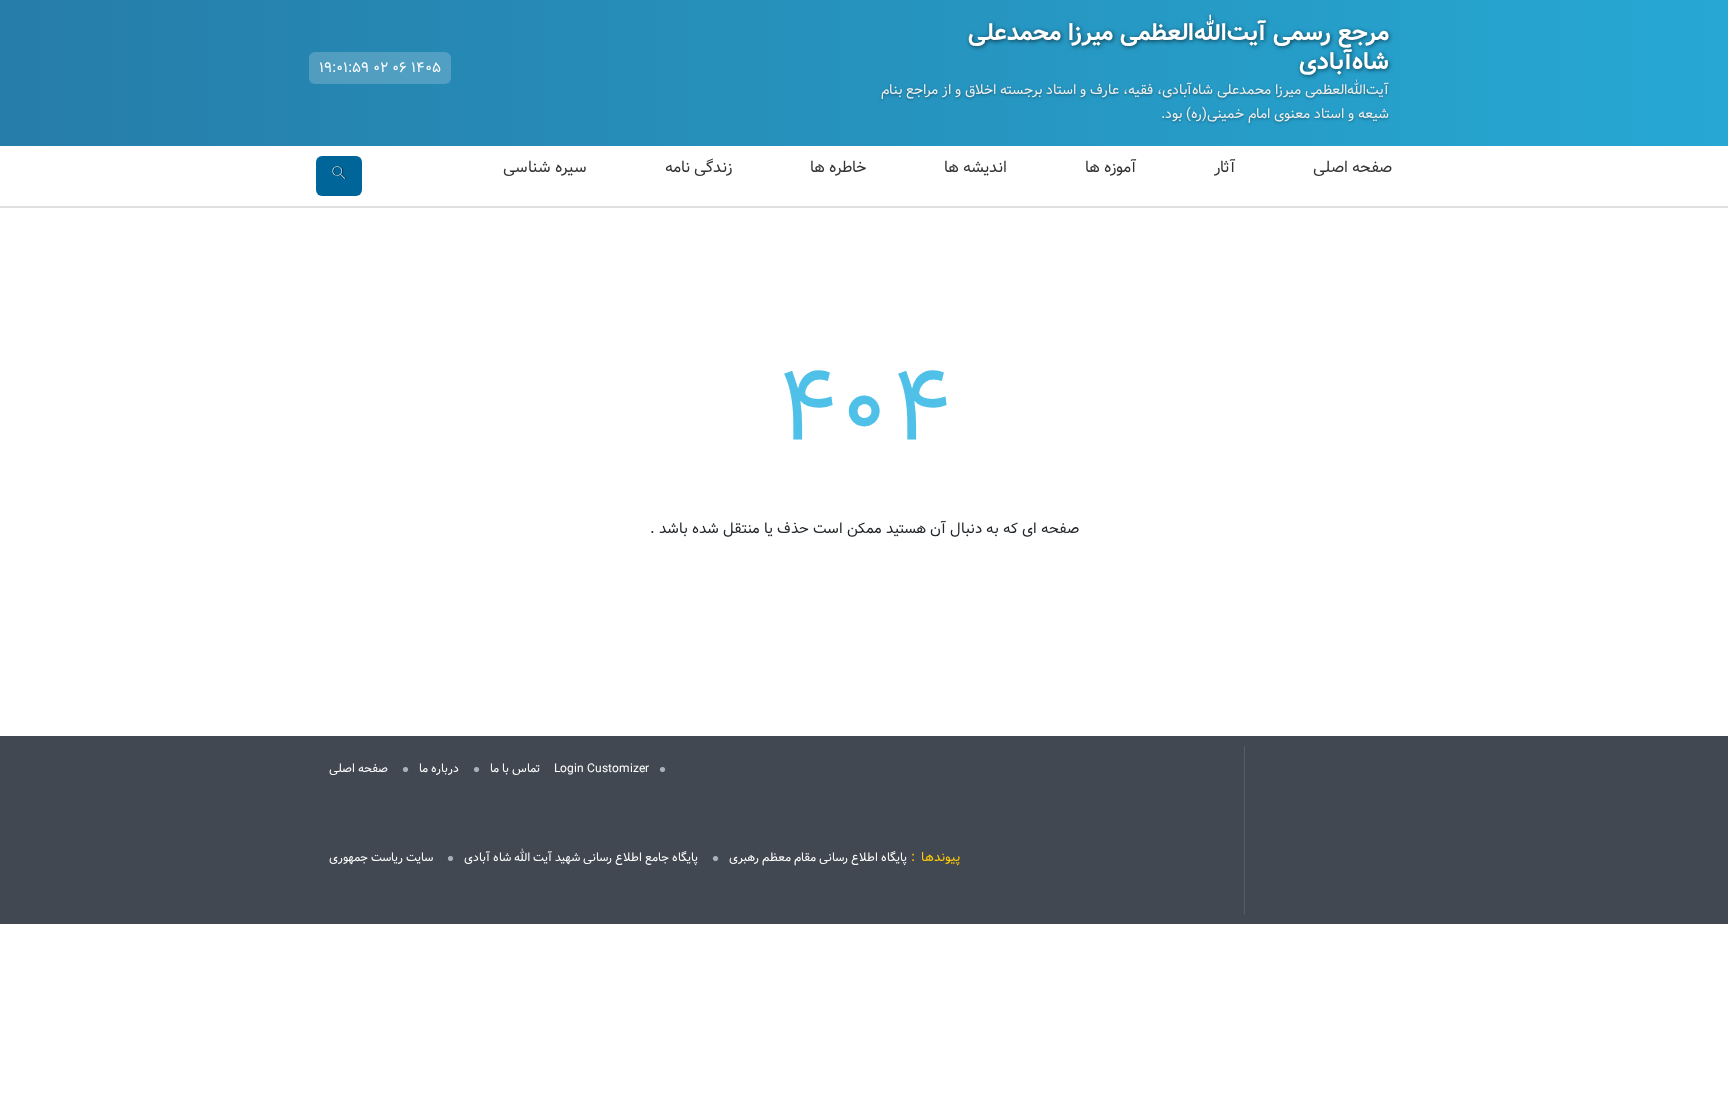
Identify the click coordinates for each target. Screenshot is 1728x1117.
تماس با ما (515, 768)
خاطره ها (838, 167)
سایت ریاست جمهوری (381, 857)
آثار (1224, 167)
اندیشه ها (975, 167)
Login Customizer (601, 768)
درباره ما (439, 768)
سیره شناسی (545, 167)
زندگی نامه (698, 167)
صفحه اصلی (1352, 167)
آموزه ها (1110, 167)
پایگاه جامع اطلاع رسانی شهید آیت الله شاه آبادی (581, 857)
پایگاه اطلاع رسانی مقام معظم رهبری (818, 857)
